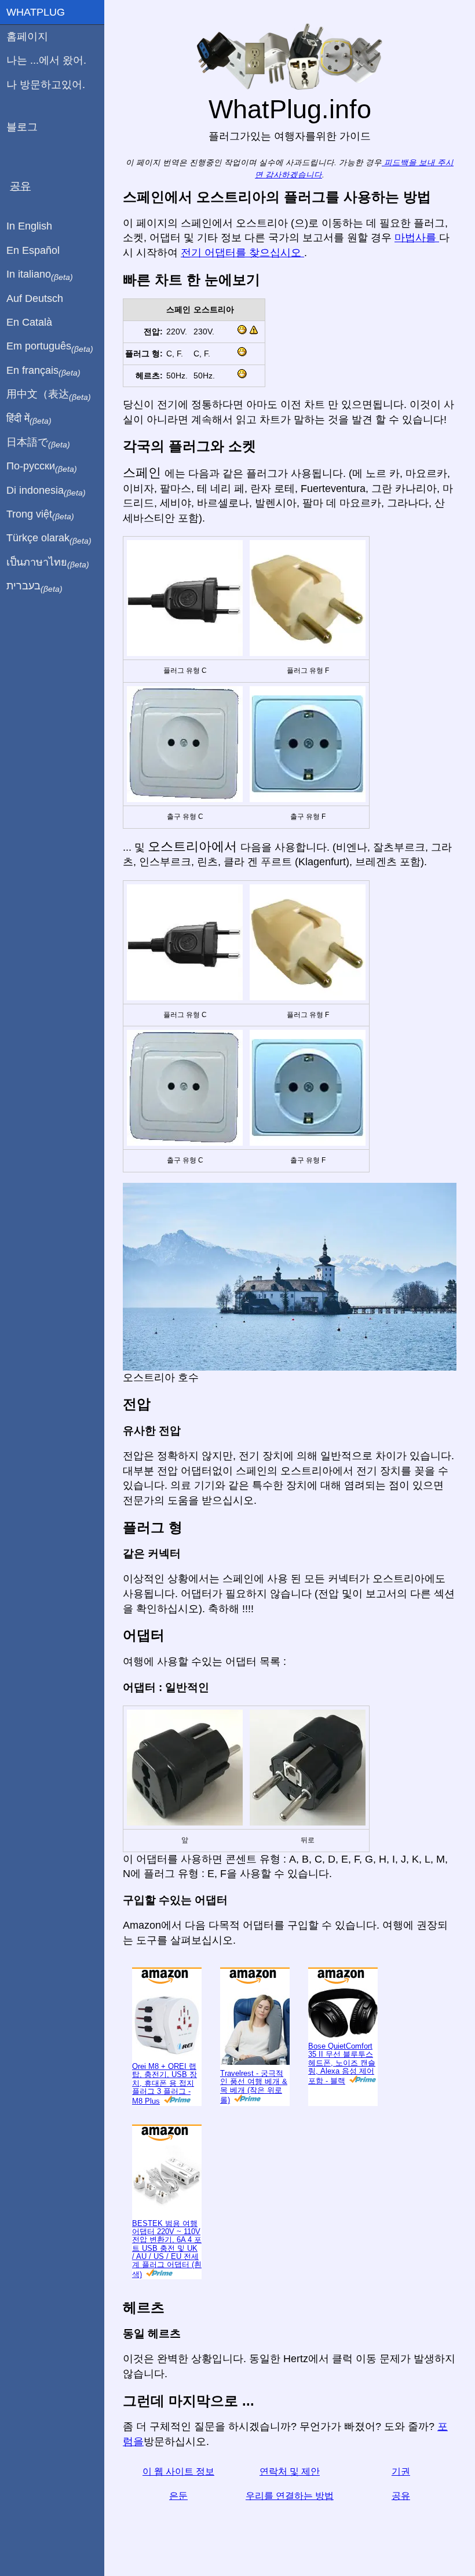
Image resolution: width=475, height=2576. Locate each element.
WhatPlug (36, 12)
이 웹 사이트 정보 (178, 2471)
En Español (33, 250)
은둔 (178, 2496)
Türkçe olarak (49, 538)
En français (43, 371)
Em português (50, 347)
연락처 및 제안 (290, 2471)
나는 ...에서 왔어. (46, 60)
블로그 (22, 127)
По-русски (42, 467)
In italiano (40, 275)
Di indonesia (46, 491)
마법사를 (417, 238)
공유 (401, 2496)
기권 (401, 2471)
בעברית (34, 586)
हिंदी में (29, 419)
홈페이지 (27, 37)
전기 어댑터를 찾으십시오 (242, 253)
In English (29, 226)
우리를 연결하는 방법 (290, 2496)
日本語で (38, 443)
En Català (29, 322)
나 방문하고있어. (46, 85)
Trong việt (40, 515)
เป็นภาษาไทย (48, 563)
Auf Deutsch (35, 298)
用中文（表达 (49, 395)
